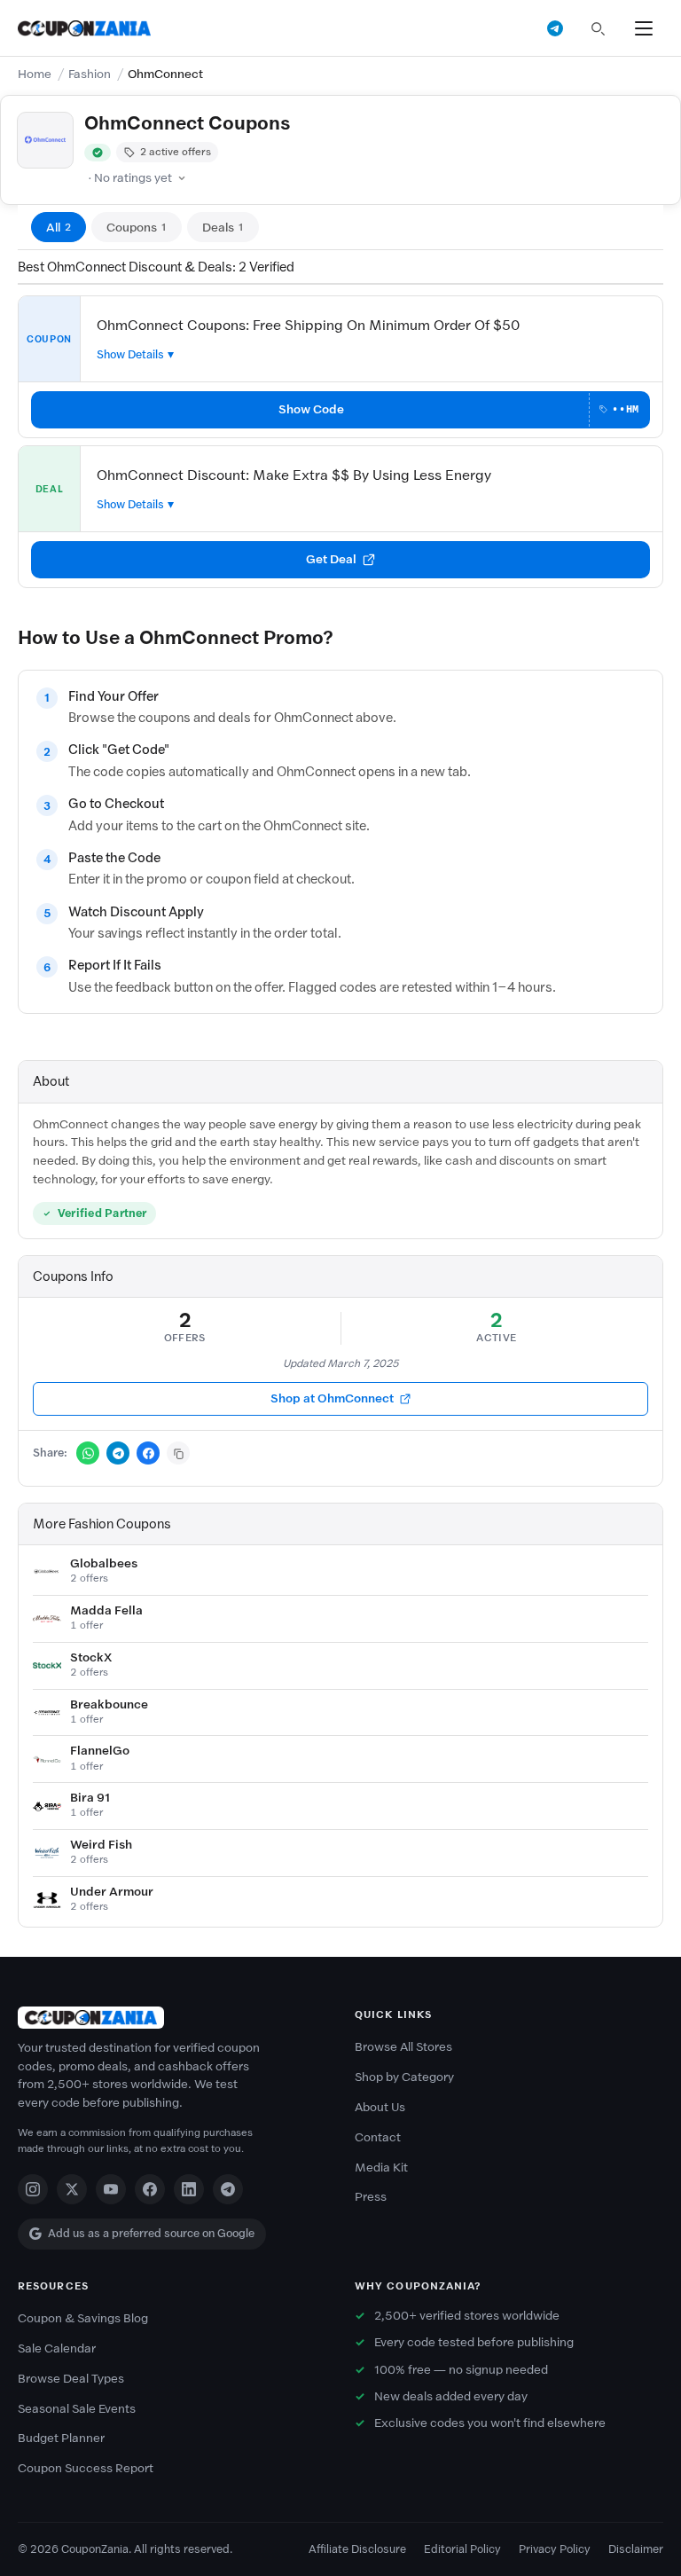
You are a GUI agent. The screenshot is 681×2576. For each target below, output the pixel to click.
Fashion (90, 74)
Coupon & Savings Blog (83, 2318)
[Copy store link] (178, 1453)
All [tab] (59, 228)
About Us (380, 2107)
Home (35, 74)
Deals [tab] (223, 228)
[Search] (598, 28)
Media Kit (381, 2168)
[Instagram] (33, 2189)
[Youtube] (111, 2189)
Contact (378, 2137)
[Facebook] (150, 2189)
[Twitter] (72, 2189)
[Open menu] (644, 28)
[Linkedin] (189, 2189)
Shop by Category (404, 2077)
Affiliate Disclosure (357, 2549)
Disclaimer (636, 2549)
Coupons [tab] (137, 228)
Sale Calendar (57, 2348)
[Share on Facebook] (148, 1453)
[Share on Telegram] (118, 1453)
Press (371, 2197)
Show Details (130, 354)
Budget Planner (61, 2438)
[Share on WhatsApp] (88, 1453)
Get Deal (331, 559)
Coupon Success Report (86, 2468)
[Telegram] (228, 2189)
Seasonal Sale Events (77, 2409)
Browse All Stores (403, 2047)
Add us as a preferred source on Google (151, 2233)
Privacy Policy (555, 2549)
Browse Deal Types (71, 2379)
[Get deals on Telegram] (555, 28)
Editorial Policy (462, 2549)
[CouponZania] (172, 2018)
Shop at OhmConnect (332, 1398)
